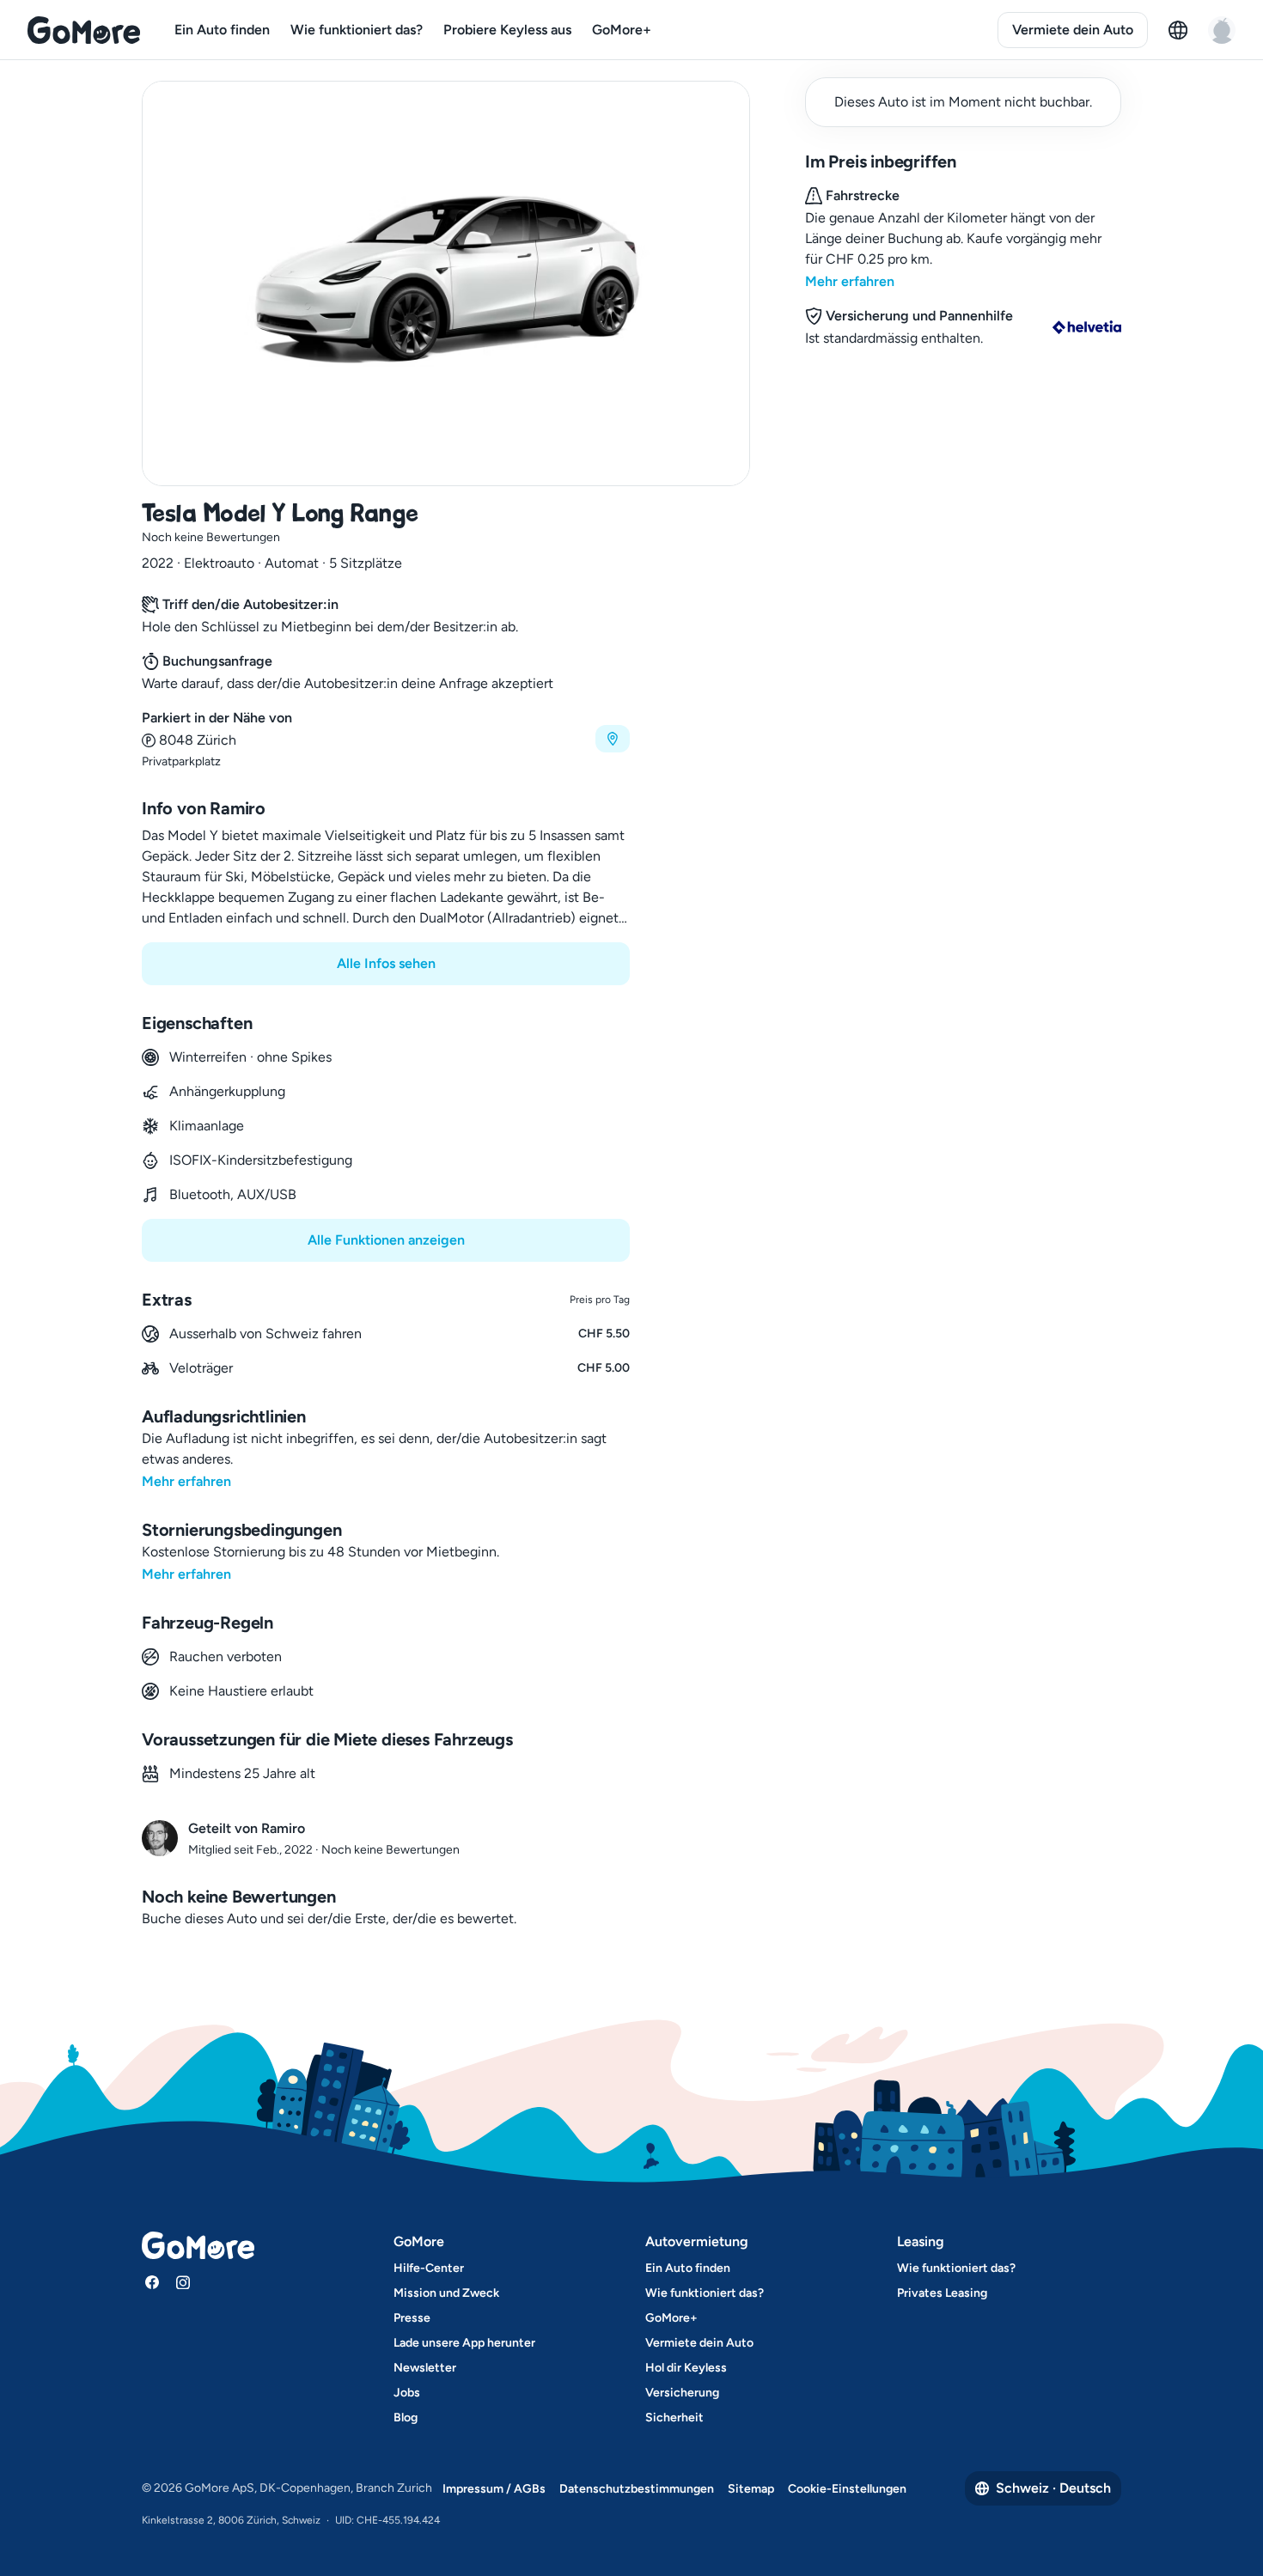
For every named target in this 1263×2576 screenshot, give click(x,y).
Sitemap (751, 2489)
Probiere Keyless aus (507, 30)
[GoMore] (84, 30)
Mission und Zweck (446, 2293)
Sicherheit (674, 2418)
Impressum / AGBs (494, 2489)
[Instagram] (183, 2282)
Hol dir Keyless (686, 2368)
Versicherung (682, 2393)
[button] (386, 739)
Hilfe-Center (429, 2268)
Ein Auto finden (222, 30)
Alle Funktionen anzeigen (386, 1240)
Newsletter (425, 2368)
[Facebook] (152, 2282)
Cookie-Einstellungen (847, 2489)
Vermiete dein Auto (1073, 30)
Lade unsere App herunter (464, 2343)
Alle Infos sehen (386, 963)
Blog (406, 2418)
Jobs (407, 2393)
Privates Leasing (942, 2293)
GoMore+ (622, 30)
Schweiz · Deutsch (1053, 2488)
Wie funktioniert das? (357, 30)
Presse (412, 2318)
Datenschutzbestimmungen (637, 2489)
